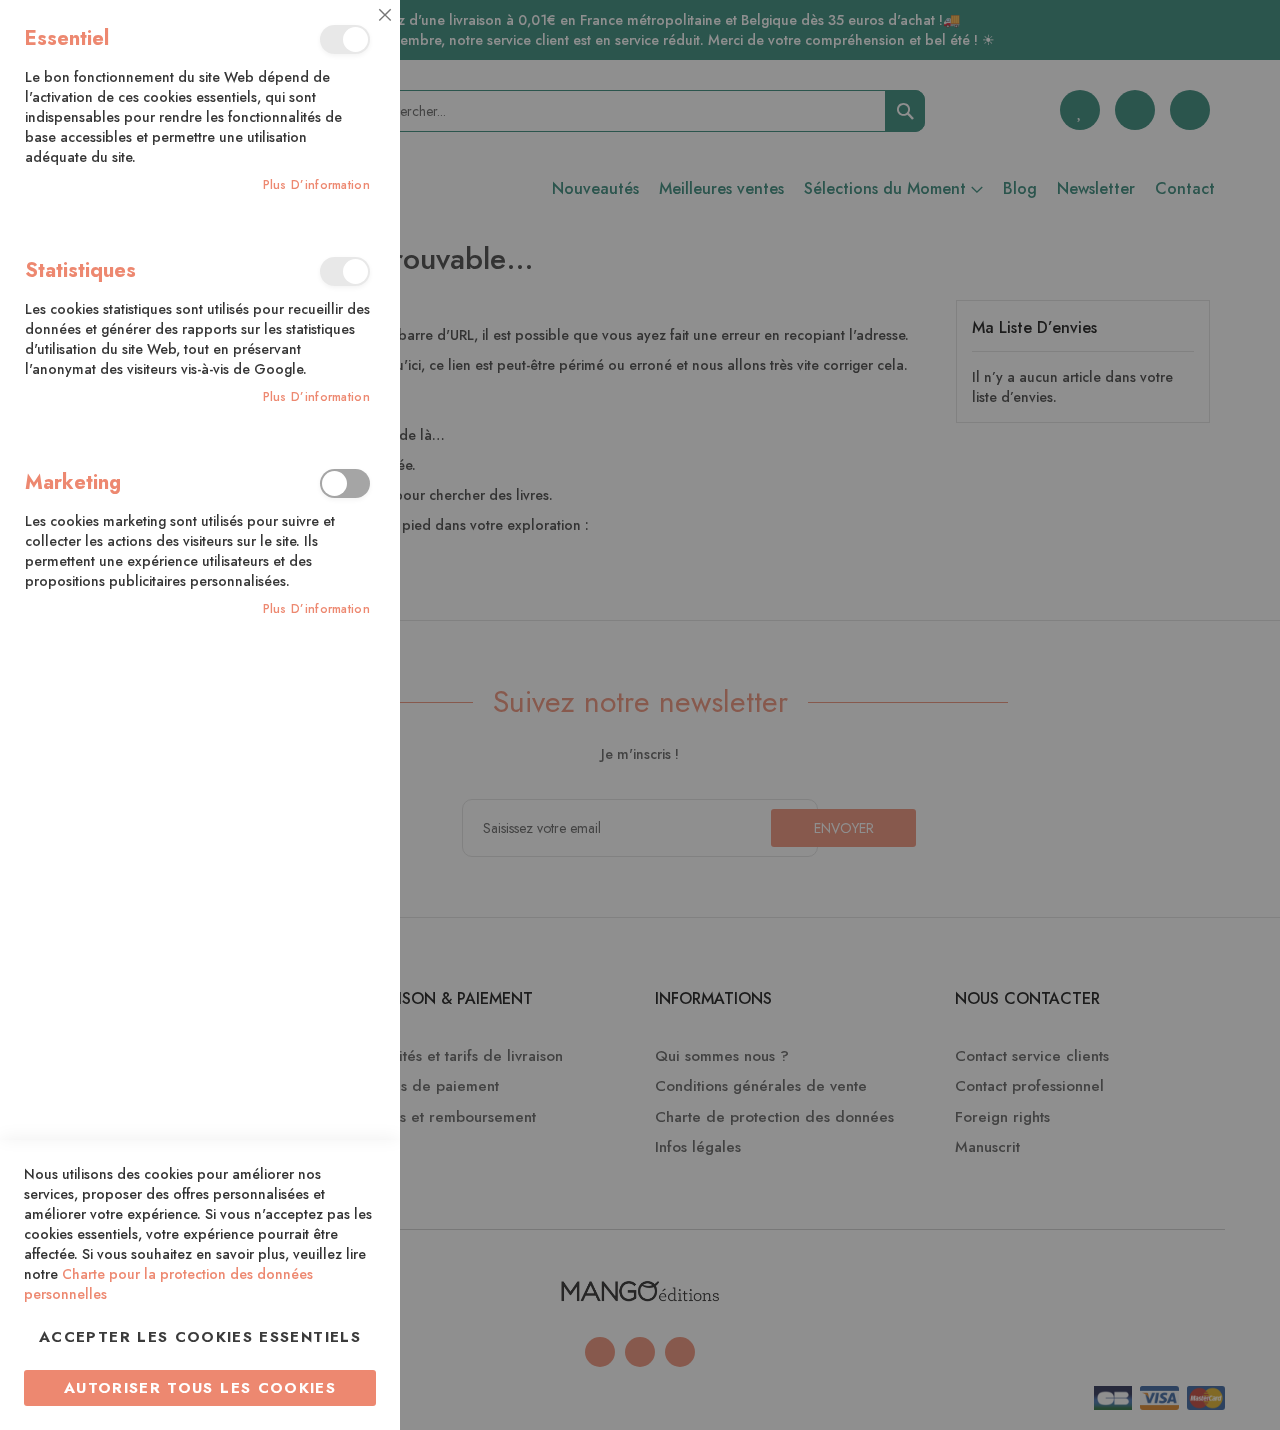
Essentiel (345, 39)
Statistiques (345, 271)
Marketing (345, 483)
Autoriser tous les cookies (200, 1388)
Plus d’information (316, 185)
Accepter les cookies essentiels (200, 1337)
